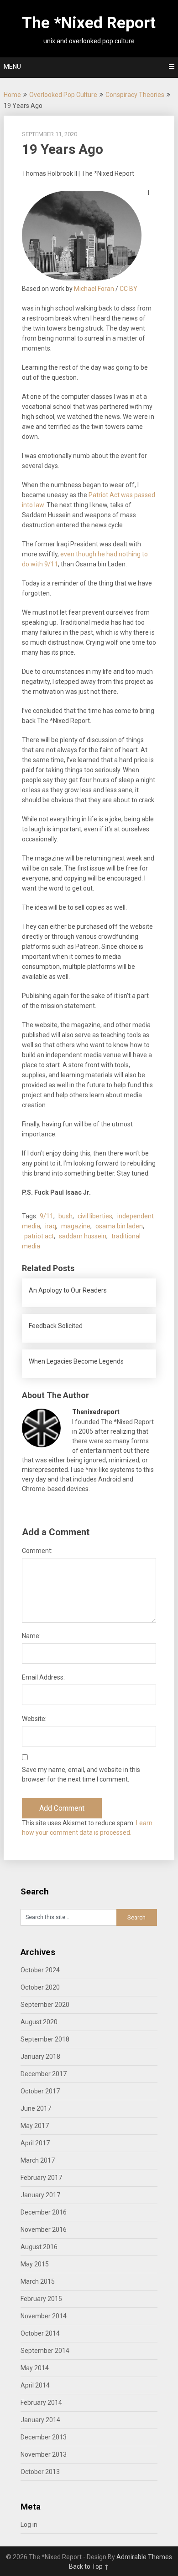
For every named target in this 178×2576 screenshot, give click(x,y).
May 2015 (35, 2264)
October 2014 (40, 2333)
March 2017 (38, 2160)
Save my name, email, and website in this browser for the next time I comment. (81, 1774)
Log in (29, 2525)
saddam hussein (83, 1236)
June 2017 (36, 2108)
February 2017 (41, 2178)
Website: (34, 1719)
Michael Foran (94, 289)
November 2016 (44, 2230)
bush (65, 1216)
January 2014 (40, 2420)
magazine (76, 1226)
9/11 (47, 1216)
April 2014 (35, 2385)
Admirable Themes (144, 2557)
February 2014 (41, 2403)
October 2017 (40, 2091)
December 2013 (44, 2437)
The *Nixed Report (89, 23)
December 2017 (44, 2074)
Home (12, 95)
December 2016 (44, 2212)
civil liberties (95, 1216)
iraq (51, 1226)
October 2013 (40, 2472)
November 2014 (44, 2316)
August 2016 (39, 2247)
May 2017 (35, 2126)
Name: (31, 1636)
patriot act (39, 1236)
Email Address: (43, 1677)
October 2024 (40, 1970)
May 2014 (35, 2368)
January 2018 (40, 2057)
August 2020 (39, 2022)
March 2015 (38, 2281)
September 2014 (45, 2351)
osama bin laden (119, 1226)
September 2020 (45, 2005)
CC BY (128, 289)
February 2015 (41, 2299)
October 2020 (40, 1987)
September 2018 (45, 2039)
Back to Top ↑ (89, 2566)
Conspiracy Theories (135, 95)
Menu (12, 66)
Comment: (37, 1551)
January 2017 (40, 2195)
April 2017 (35, 2143)
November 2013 (44, 2454)
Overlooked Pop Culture (63, 95)
